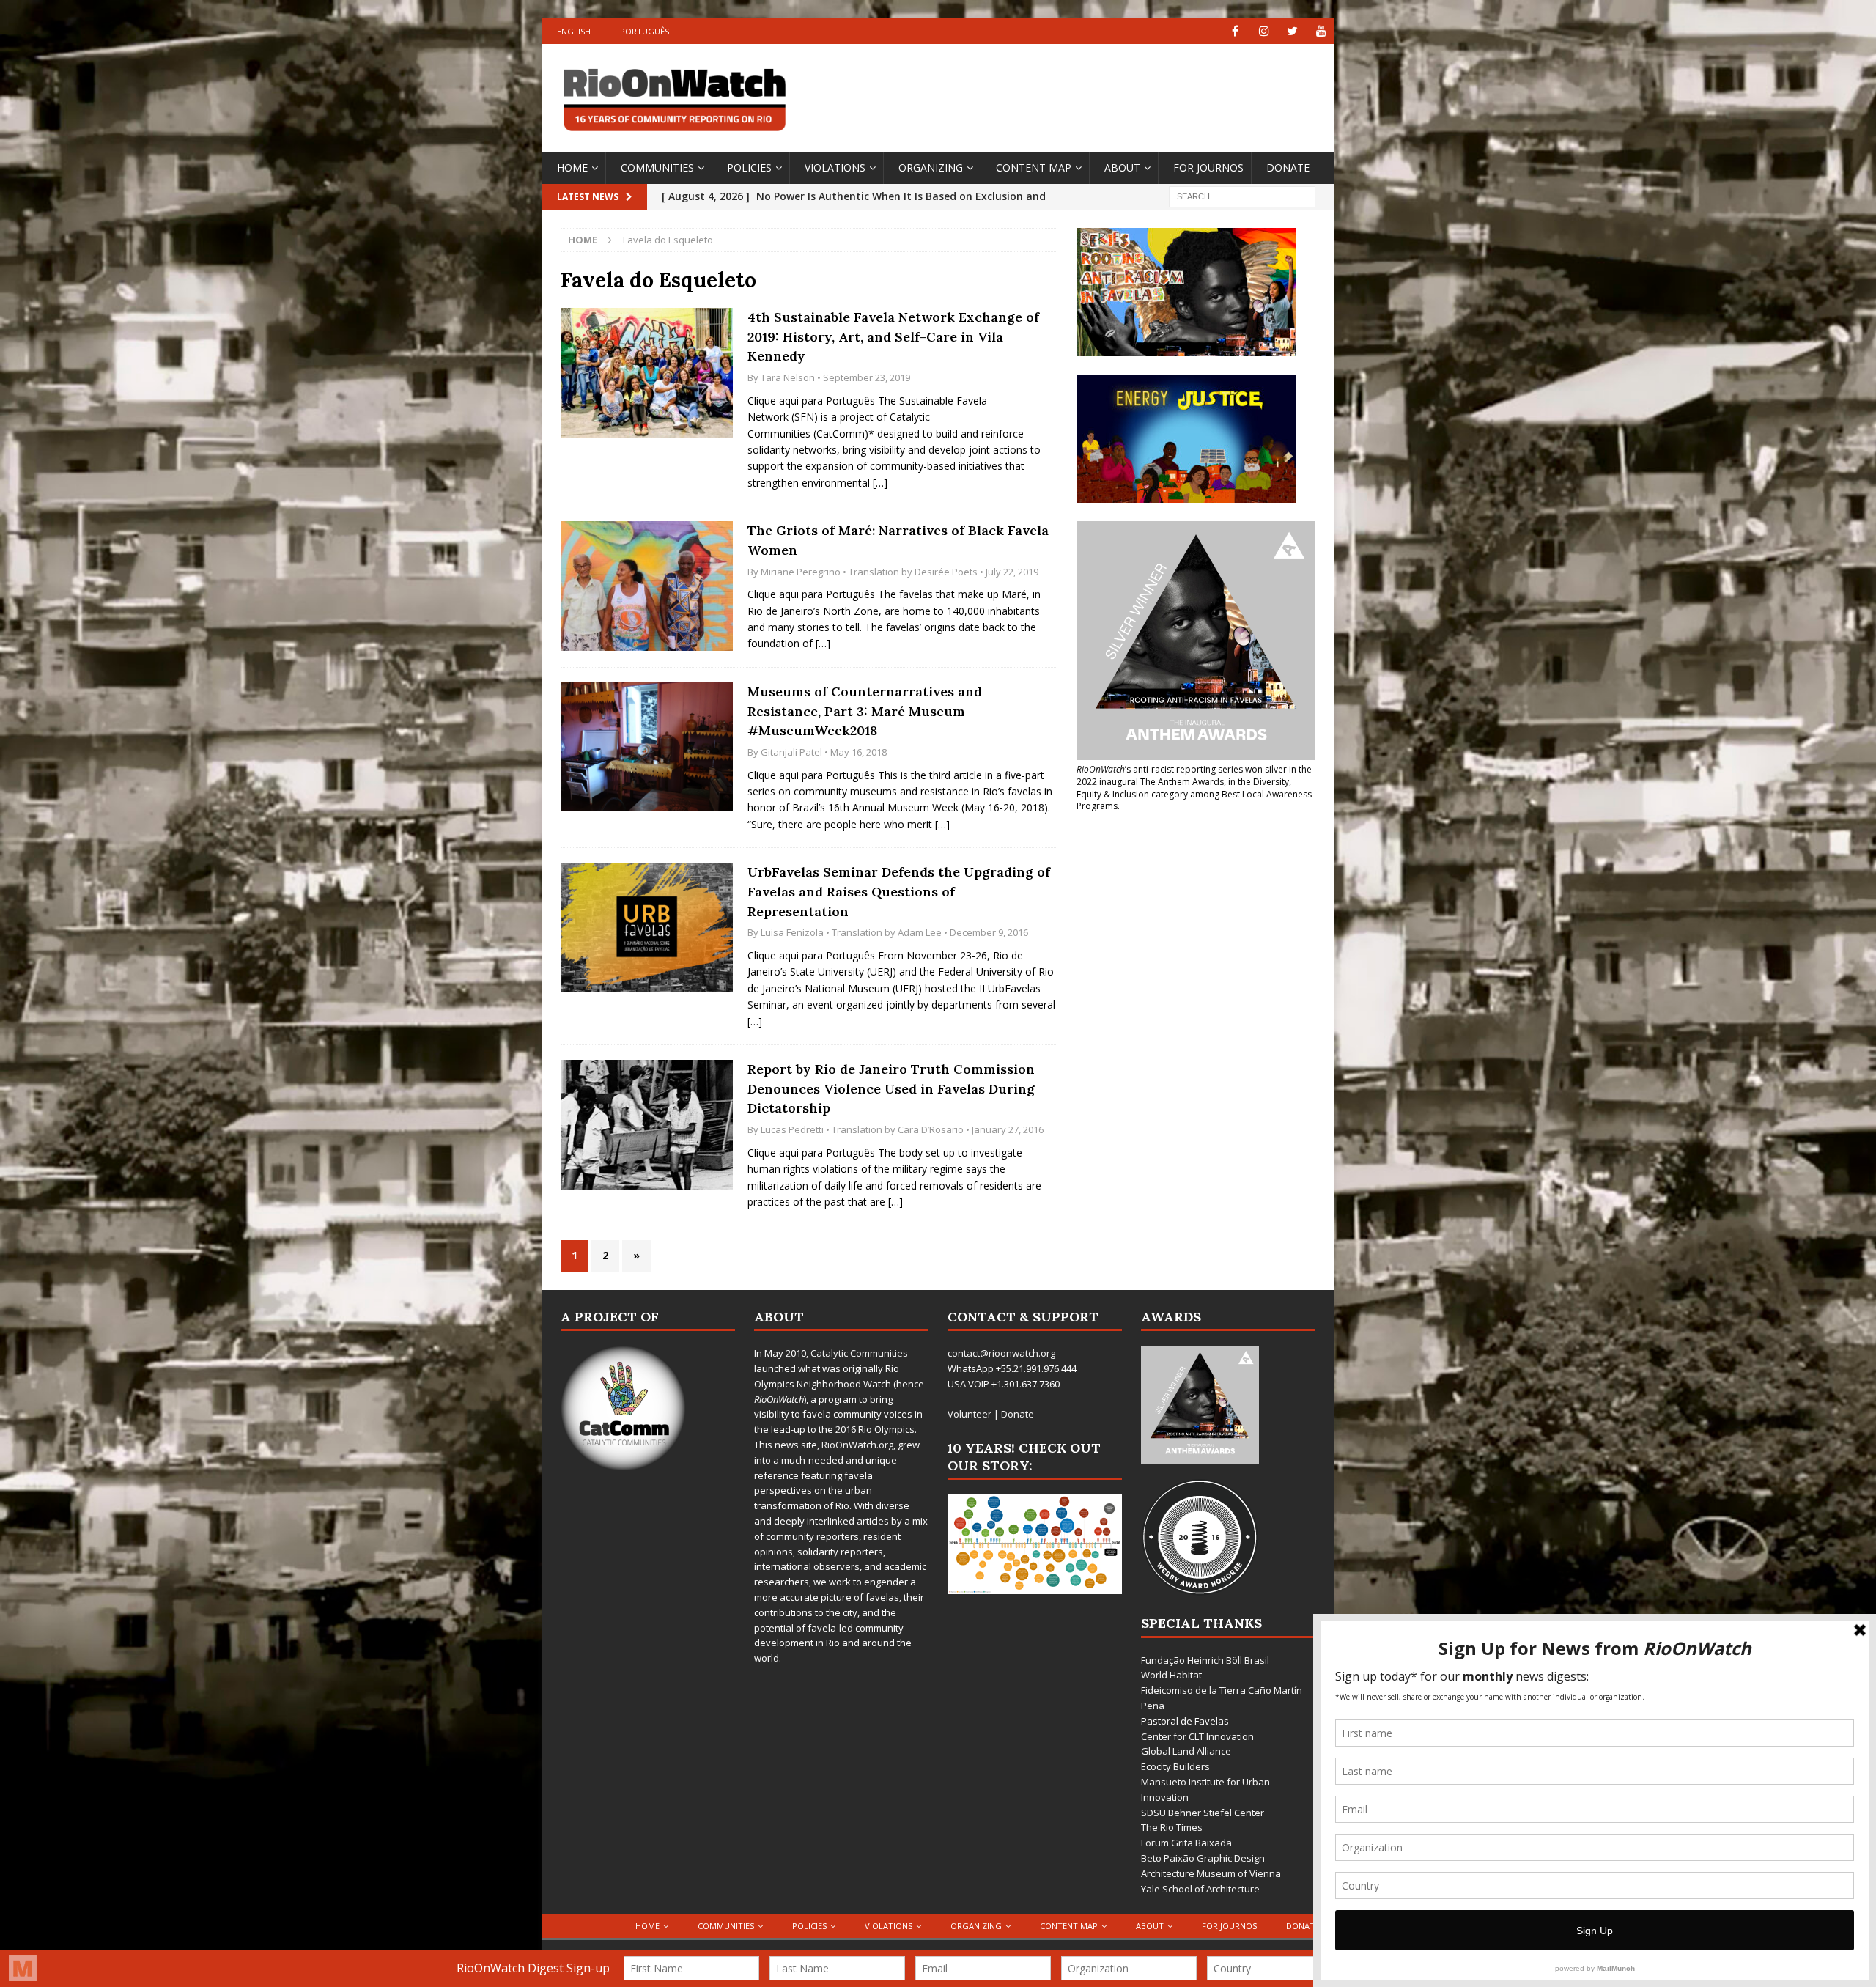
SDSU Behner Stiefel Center (1203, 1813)
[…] (880, 483)
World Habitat (1171, 1675)
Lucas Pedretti (792, 1129)
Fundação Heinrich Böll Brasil (1205, 1660)
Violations (835, 167)
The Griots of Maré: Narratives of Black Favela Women (898, 540)
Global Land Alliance (1186, 1751)
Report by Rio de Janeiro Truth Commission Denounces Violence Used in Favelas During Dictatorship (891, 1088)
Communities (657, 167)
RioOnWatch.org (857, 1445)
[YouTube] (1321, 31)
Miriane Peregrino (801, 572)
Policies (749, 167)
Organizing (931, 167)
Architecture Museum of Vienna (1211, 1873)
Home (572, 167)
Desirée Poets (946, 572)
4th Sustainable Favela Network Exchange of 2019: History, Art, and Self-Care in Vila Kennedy (893, 336)
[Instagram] (1264, 31)
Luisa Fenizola (792, 932)
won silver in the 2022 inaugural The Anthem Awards (1194, 775)
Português (645, 31)
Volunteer (970, 1414)
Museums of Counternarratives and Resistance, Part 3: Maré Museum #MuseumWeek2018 (865, 711)
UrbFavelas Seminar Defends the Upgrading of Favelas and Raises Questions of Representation (899, 891)
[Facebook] (1235, 31)
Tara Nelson (788, 377)
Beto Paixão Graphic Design (1203, 1858)
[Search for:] (1242, 195)
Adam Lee (920, 932)
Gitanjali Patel (791, 752)
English (574, 31)
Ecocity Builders (1175, 1766)
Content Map (1034, 167)
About (1122, 167)
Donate (1288, 167)
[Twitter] (1292, 31)
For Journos (1208, 167)
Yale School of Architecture (1200, 1889)
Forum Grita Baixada (1186, 1843)
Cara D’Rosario (931, 1129)
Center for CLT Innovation (1197, 1736)
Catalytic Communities (859, 1353)
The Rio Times (1172, 1827)
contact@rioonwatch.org (1001, 1353)
